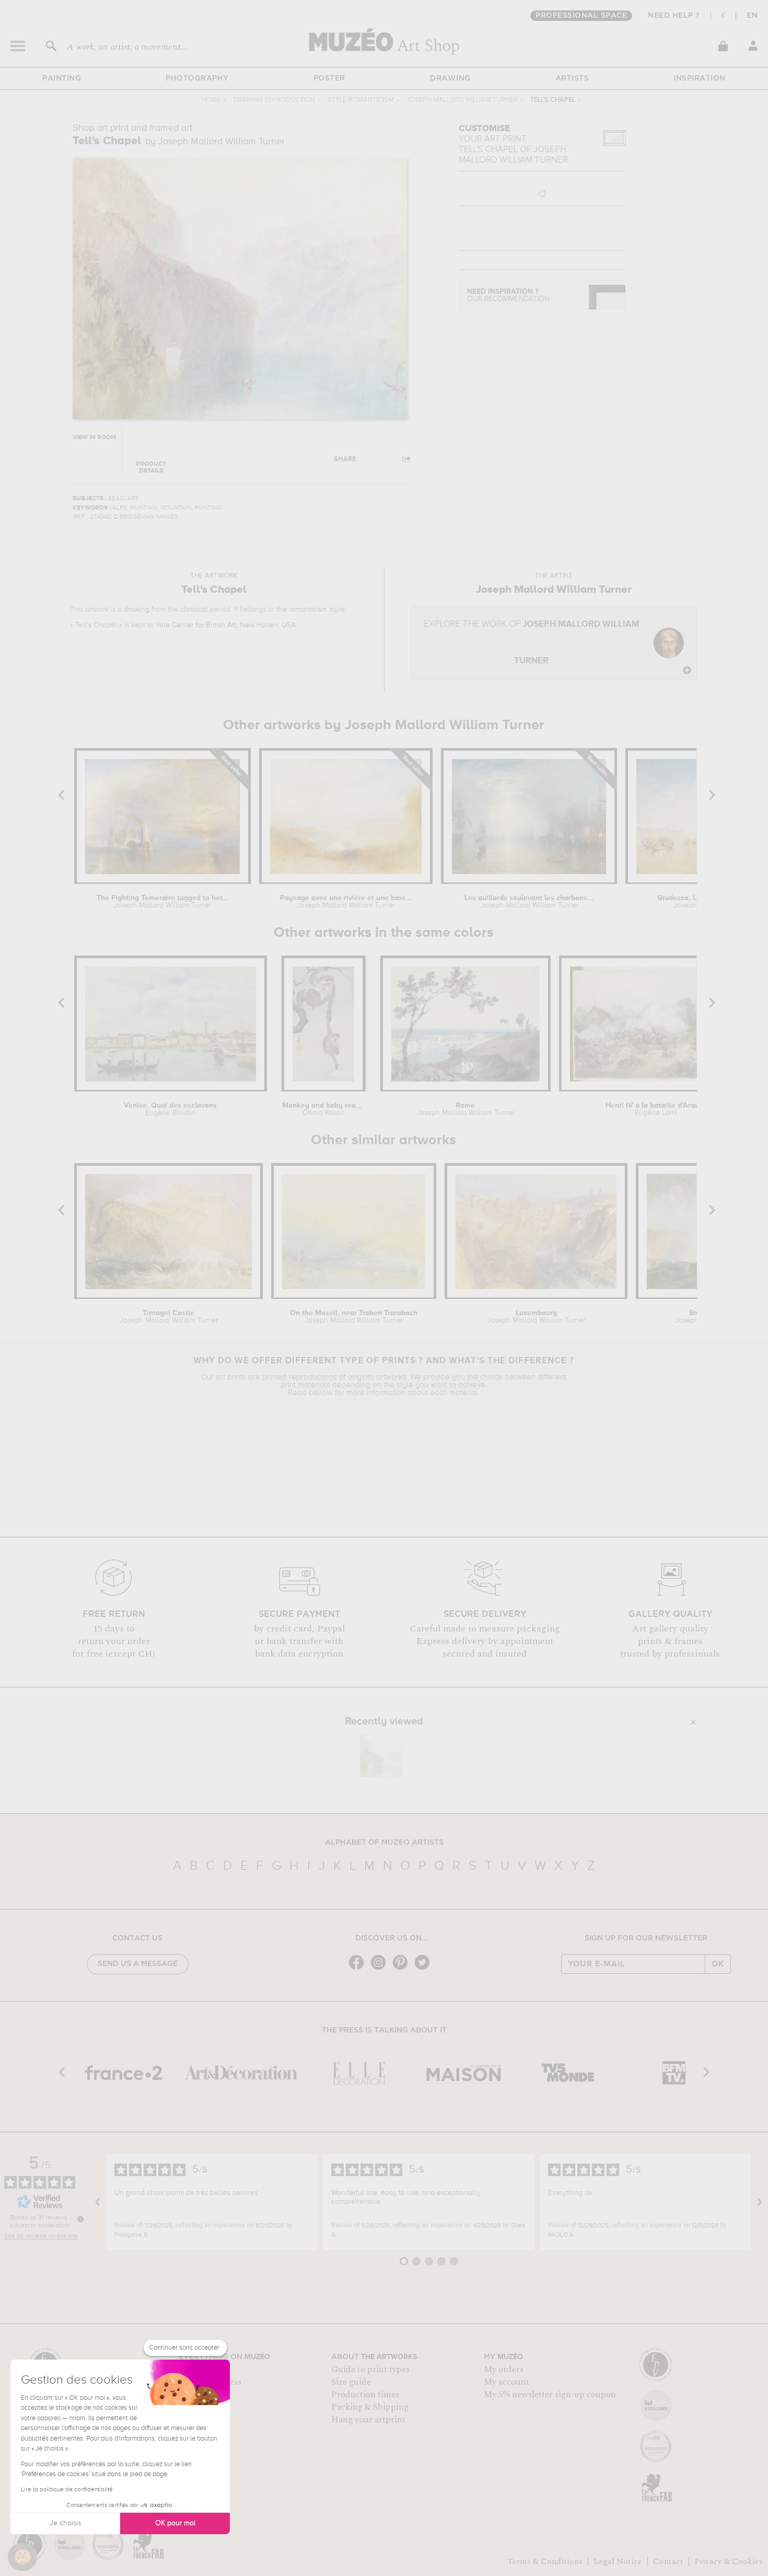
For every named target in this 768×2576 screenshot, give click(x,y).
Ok (718, 1964)
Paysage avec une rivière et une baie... (346, 902)
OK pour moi (175, 2523)
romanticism (308, 609)
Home (211, 100)
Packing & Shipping (370, 2407)
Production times (365, 2395)
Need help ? (674, 16)
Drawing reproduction (274, 100)
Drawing (450, 78)
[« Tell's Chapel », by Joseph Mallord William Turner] (381, 1756)
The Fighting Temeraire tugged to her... (162, 902)
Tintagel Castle (169, 1317)
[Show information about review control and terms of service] (80, 2219)
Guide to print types (370, 2370)
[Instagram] (381, 1969)
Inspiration (700, 78)
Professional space (581, 16)
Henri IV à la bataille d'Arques (656, 1109)
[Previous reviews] (98, 2202)
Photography (197, 78)
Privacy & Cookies (729, 2561)
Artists (572, 78)
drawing (137, 609)
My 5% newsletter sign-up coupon (550, 2395)
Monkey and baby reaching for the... (323, 1109)
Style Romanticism (361, 100)
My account (507, 2382)
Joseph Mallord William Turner (462, 100)
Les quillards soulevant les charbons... (529, 902)
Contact (668, 2561)
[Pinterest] (403, 1969)
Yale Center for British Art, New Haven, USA (226, 625)
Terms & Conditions (545, 2561)
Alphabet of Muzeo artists (384, 1843)
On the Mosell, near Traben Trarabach (354, 1317)
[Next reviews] (760, 2202)
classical (194, 609)
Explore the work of (532, 643)
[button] (22, 2557)
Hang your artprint (368, 2420)
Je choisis (65, 2523)
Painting (62, 78)
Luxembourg (536, 1317)
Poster (329, 78)
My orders (504, 2370)
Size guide (351, 2382)
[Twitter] (425, 1969)
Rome (466, 1109)
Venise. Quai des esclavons (170, 1109)
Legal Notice (618, 2561)
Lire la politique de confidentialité (67, 2490)
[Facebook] (359, 1969)
